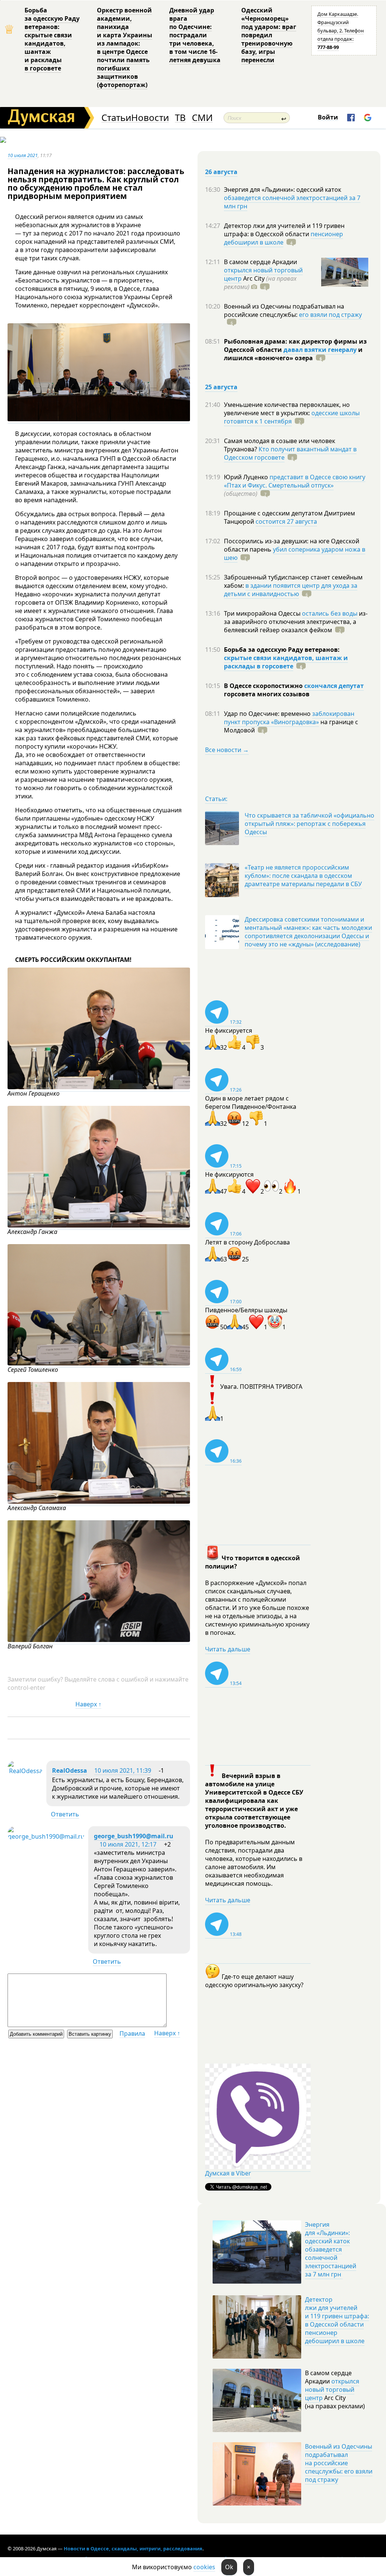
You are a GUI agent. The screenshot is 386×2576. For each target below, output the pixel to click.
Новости (150, 118)
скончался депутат (334, 686)
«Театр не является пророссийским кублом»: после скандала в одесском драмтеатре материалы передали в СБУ (303, 876)
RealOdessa (70, 1770)
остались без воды (330, 613)
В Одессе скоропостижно (264, 686)
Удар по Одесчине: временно (268, 714)
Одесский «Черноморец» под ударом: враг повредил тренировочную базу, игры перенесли (269, 35)
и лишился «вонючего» (293, 354)
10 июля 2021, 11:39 (123, 1770)
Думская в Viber (228, 2173)
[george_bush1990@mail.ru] (46, 1836)
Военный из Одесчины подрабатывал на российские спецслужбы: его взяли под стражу (339, 2463)
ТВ (180, 118)
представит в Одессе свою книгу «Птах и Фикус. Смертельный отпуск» (295, 481)
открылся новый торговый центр (332, 2389)
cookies (204, 2567)
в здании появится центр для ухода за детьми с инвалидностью (291, 590)
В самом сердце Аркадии (260, 262)
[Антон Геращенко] (99, 1087)
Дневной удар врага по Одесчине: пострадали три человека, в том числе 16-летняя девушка (195, 35)
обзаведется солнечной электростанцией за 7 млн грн (292, 202)
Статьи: (216, 799)
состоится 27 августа (286, 521)
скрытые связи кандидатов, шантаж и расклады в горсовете (286, 662)
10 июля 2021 (23, 155)
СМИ (202, 118)
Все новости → (227, 750)
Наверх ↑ (88, 1704)
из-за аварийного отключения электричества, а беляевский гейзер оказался (296, 622)
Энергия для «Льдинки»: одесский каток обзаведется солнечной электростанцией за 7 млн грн (331, 2249)
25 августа (221, 387)
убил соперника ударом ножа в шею (295, 553)
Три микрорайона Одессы (263, 613)
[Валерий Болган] (99, 1640)
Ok (229, 2567)
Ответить (65, 1814)
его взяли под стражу (330, 315)
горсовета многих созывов (267, 694)
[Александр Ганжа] (99, 1225)
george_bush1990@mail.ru (134, 1836)
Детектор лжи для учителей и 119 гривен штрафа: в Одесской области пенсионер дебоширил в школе (337, 2320)
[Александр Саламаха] (99, 1502)
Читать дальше (228, 1649)
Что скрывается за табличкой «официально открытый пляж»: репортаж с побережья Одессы (309, 824)
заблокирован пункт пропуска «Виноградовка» (289, 718)
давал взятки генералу (320, 350)
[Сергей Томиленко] (99, 1363)
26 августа (221, 172)
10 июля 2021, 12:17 (128, 1844)
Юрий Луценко (247, 477)
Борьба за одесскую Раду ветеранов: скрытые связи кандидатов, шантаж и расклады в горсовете (52, 39)
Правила (132, 2033)
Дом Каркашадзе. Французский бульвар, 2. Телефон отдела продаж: (341, 31)
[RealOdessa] (25, 1771)
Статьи (116, 118)
